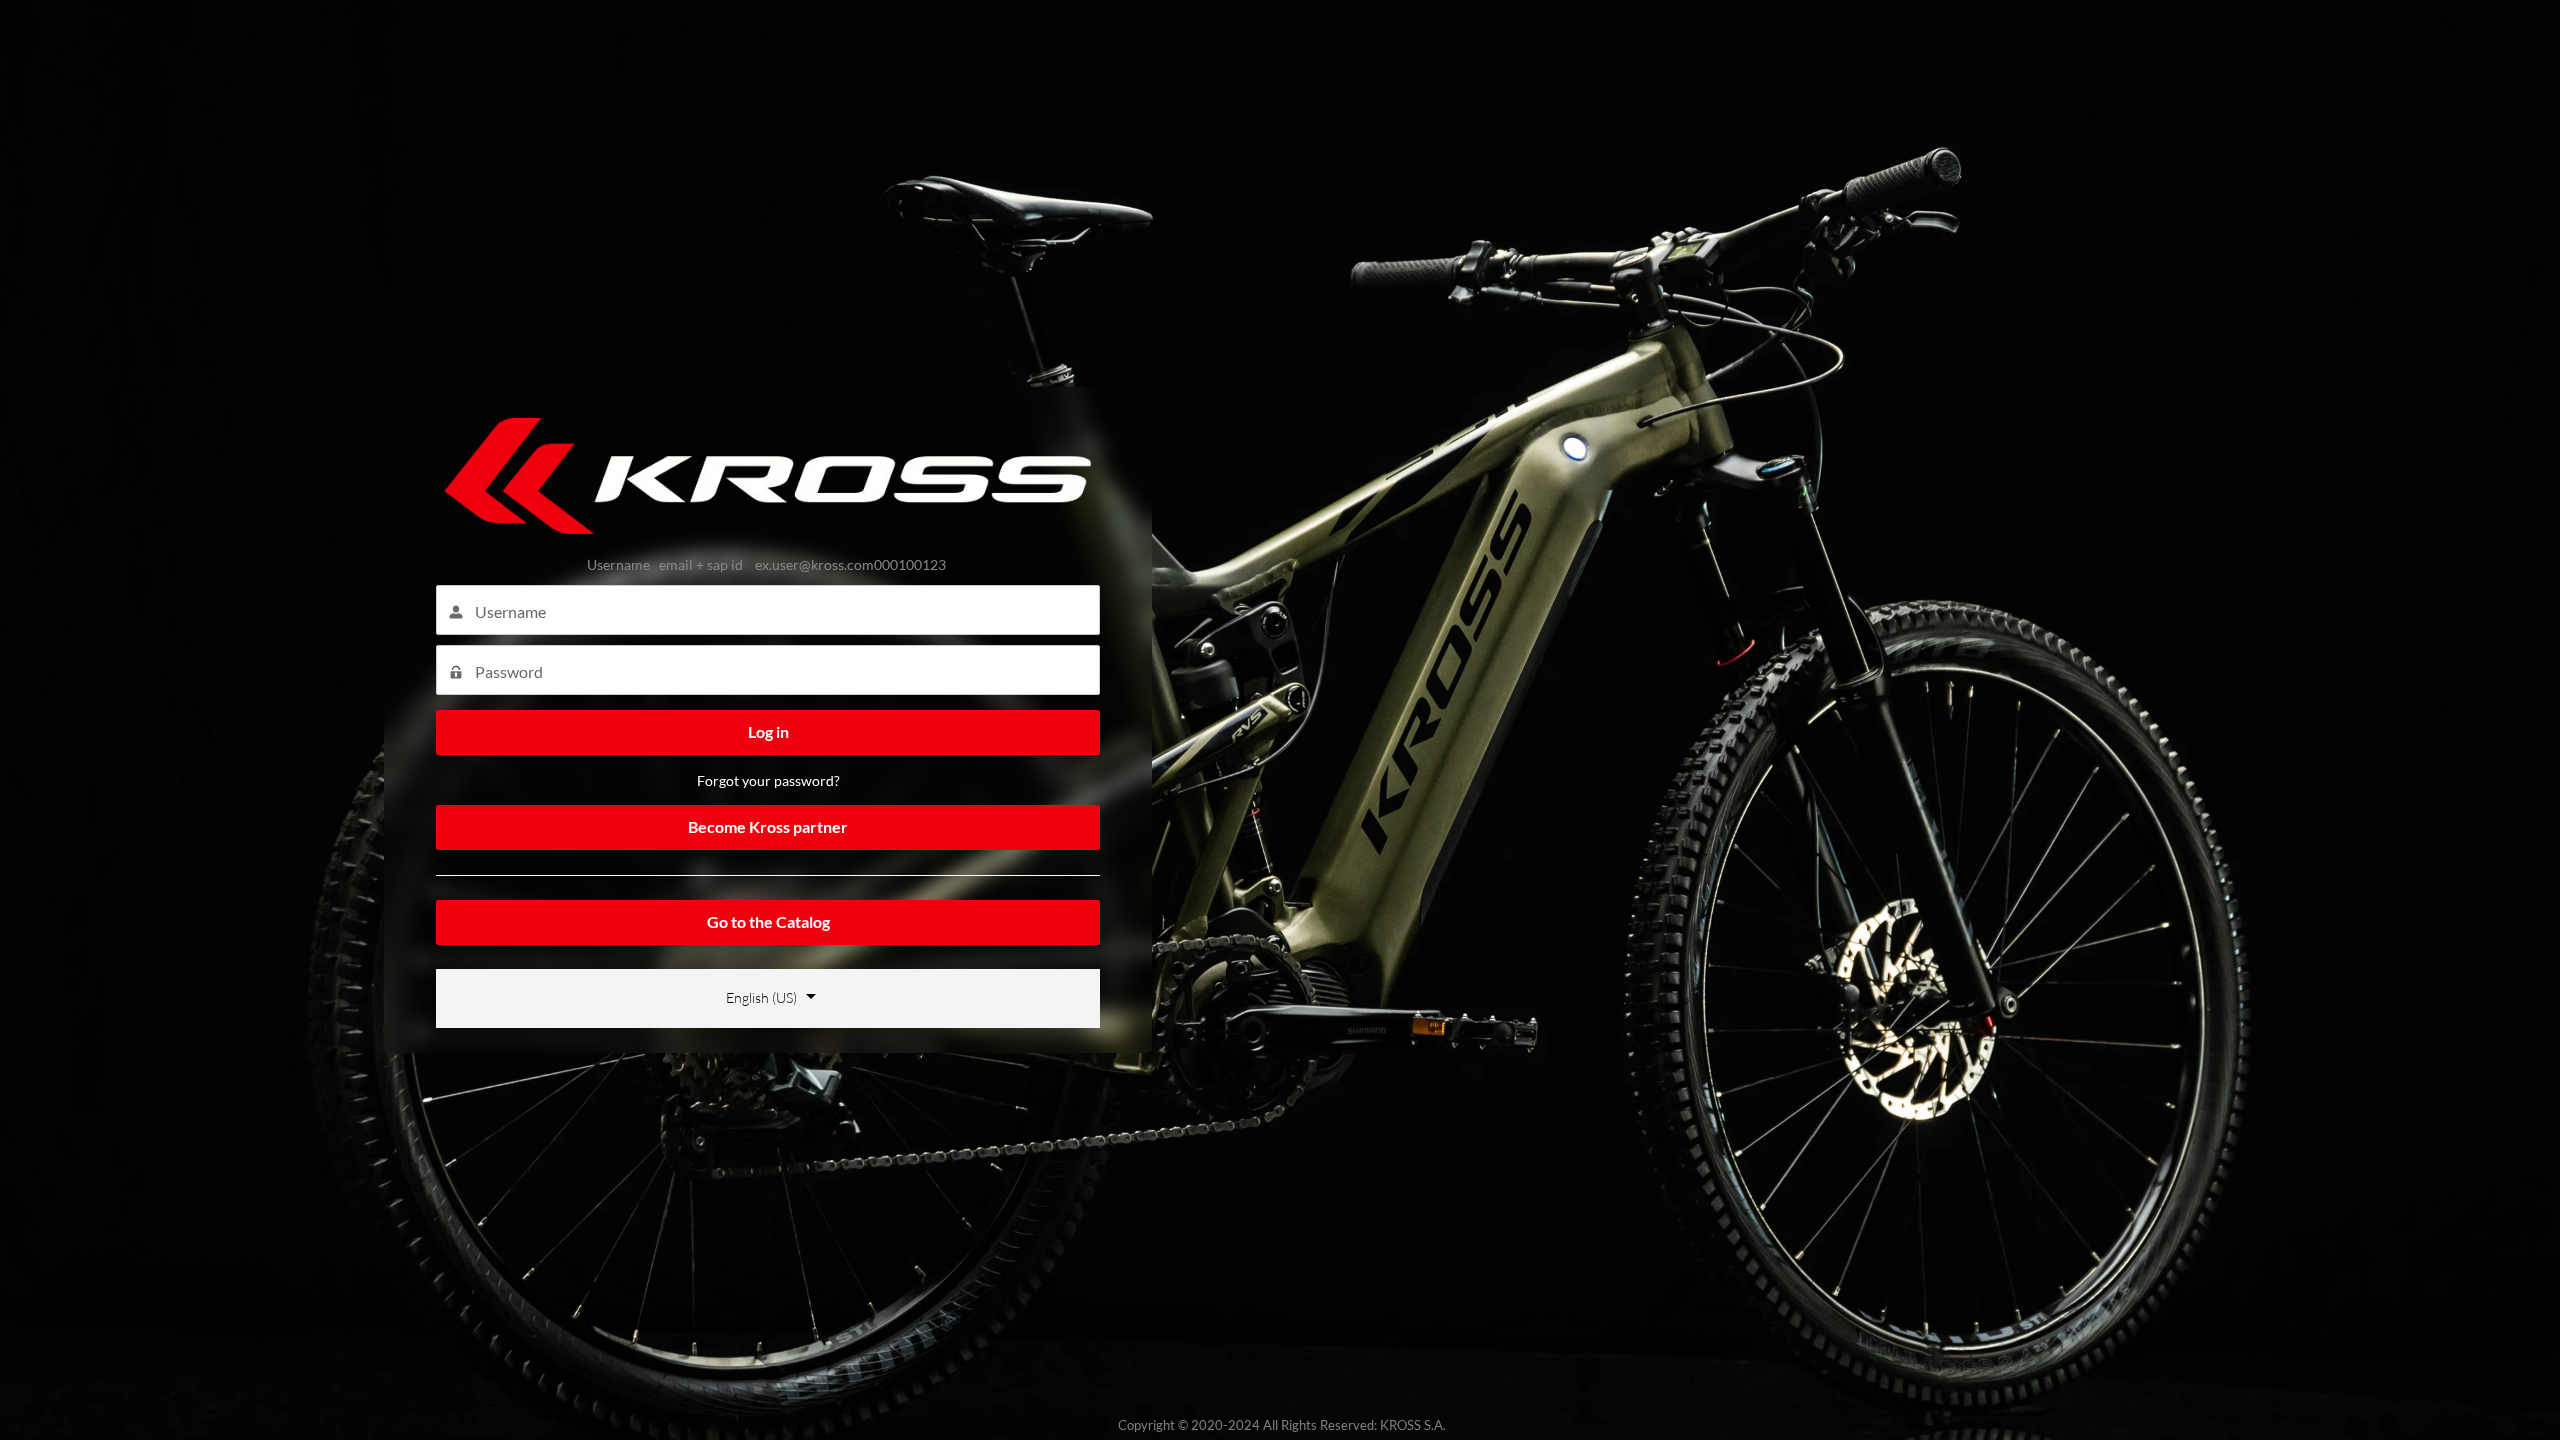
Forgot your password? (768, 780)
